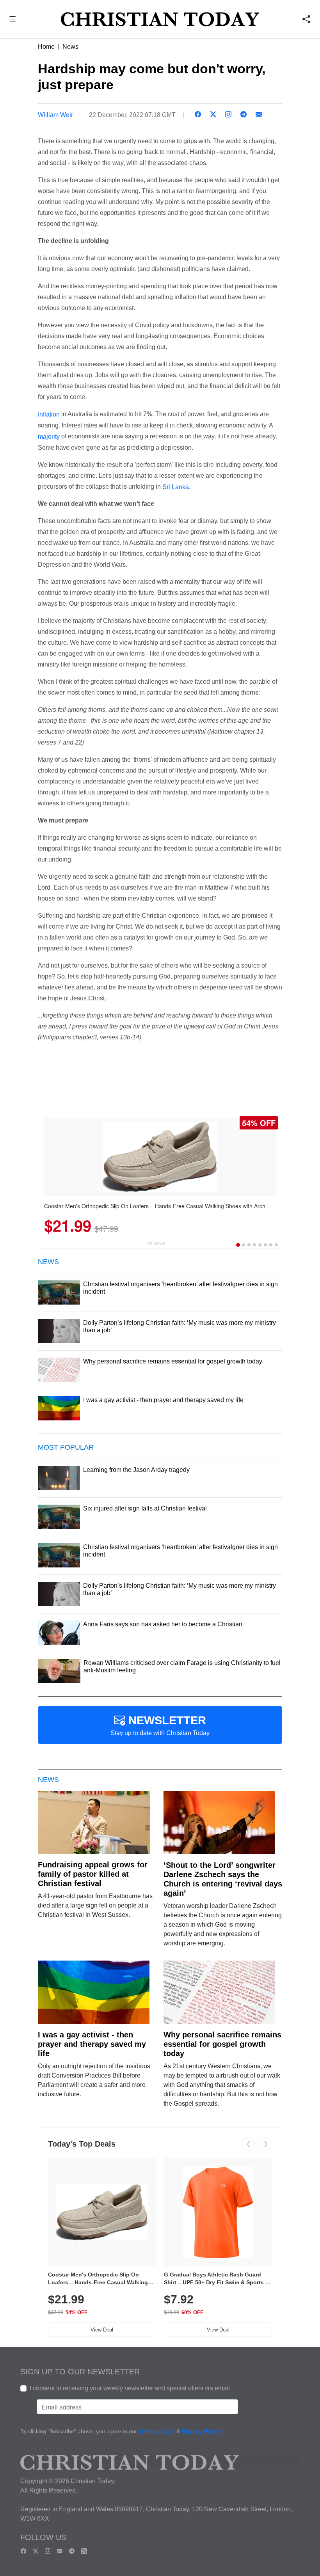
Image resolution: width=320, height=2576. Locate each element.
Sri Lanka (176, 487)
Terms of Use (157, 2432)
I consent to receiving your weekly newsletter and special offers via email (130, 2388)
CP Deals (156, 1244)
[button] (13, 20)
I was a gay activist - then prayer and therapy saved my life (92, 2044)
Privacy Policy (201, 2432)
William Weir (55, 115)
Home (46, 47)
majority (49, 437)
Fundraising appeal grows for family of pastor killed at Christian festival (93, 1874)
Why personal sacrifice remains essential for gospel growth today (222, 2044)
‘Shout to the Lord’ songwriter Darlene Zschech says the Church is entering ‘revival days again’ (223, 1879)
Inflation (49, 414)
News (70, 47)
